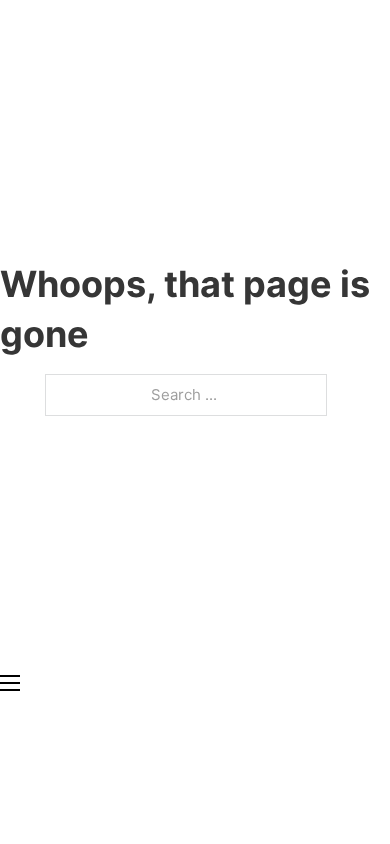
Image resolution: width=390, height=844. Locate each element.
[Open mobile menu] (10, 683)
